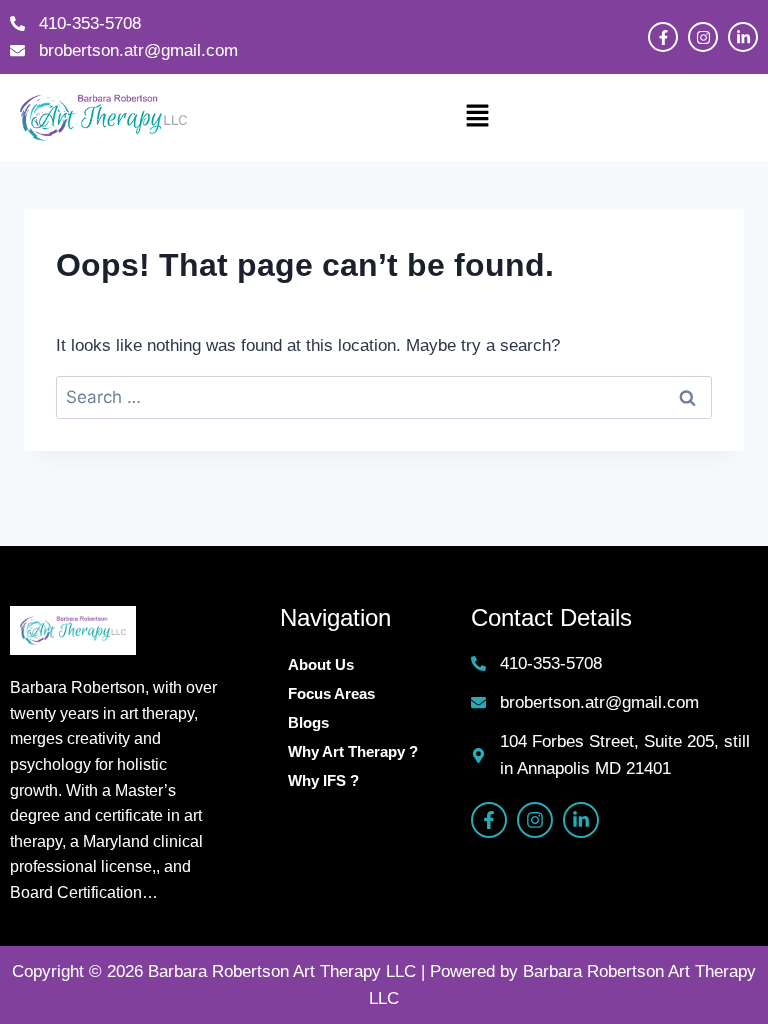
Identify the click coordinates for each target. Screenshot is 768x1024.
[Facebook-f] (663, 37)
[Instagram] (703, 37)
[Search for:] (384, 397)
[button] (477, 118)
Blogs (308, 722)
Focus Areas (331, 693)
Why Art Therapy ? (353, 751)
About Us (321, 664)
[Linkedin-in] (743, 37)
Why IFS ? (323, 780)
